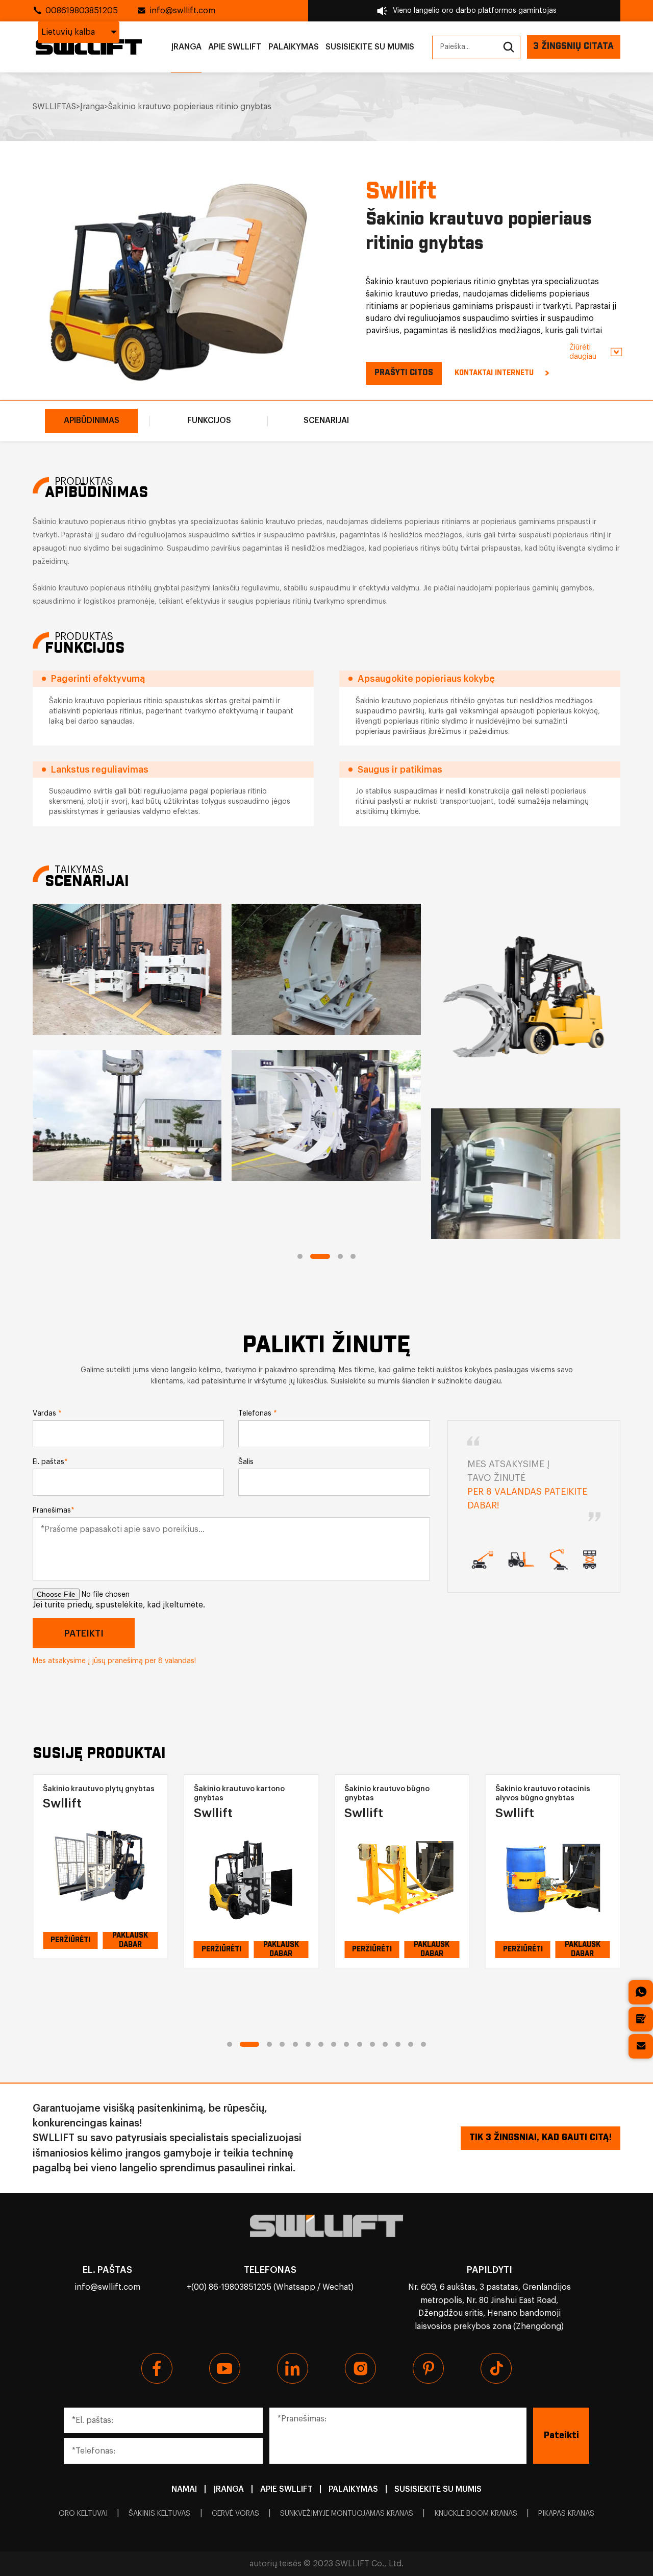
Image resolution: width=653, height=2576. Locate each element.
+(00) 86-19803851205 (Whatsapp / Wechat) (270, 2287)
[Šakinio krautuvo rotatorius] (553, 1869)
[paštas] (641, 2046)
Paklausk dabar (130, 1950)
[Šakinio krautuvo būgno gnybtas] (251, 1878)
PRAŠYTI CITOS (404, 373)
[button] (300, 1256)
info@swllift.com (182, 11)
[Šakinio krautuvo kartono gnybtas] (100, 1878)
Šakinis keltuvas (159, 2514)
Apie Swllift (235, 47)
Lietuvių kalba (68, 32)
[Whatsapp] (641, 1992)
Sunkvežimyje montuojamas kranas (347, 2514)
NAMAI (184, 2489)
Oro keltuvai (83, 2514)
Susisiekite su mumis (370, 47)
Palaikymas (294, 47)
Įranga (186, 47)
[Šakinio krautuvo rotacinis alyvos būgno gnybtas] (402, 1878)
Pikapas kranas (566, 2514)
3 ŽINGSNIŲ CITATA (573, 46)
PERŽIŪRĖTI (70, 1949)
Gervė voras (235, 2514)
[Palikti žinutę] (641, 2019)
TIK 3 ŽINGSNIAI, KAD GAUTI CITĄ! (541, 2138)
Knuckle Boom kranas (476, 2514)
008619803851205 (82, 11)
